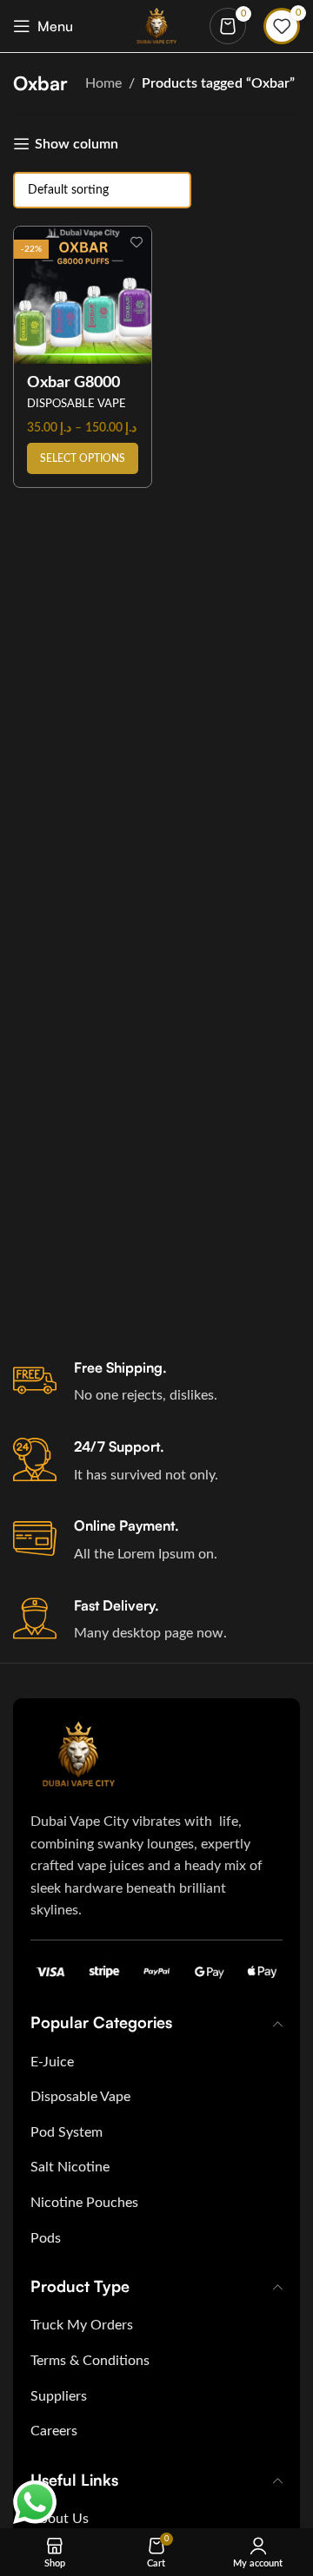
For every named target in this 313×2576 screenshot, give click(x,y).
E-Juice (52, 2062)
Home (103, 83)
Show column (77, 144)
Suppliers (59, 2396)
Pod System (67, 2132)
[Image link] (78, 1754)
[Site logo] (157, 25)
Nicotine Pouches (84, 2203)
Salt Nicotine (70, 2167)
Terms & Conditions (90, 2361)
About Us (60, 2519)
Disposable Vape (80, 2097)
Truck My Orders (82, 2325)
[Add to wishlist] (136, 242)
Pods (46, 2238)
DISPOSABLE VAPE (77, 404)
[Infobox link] (156, 1383)
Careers (54, 2431)
